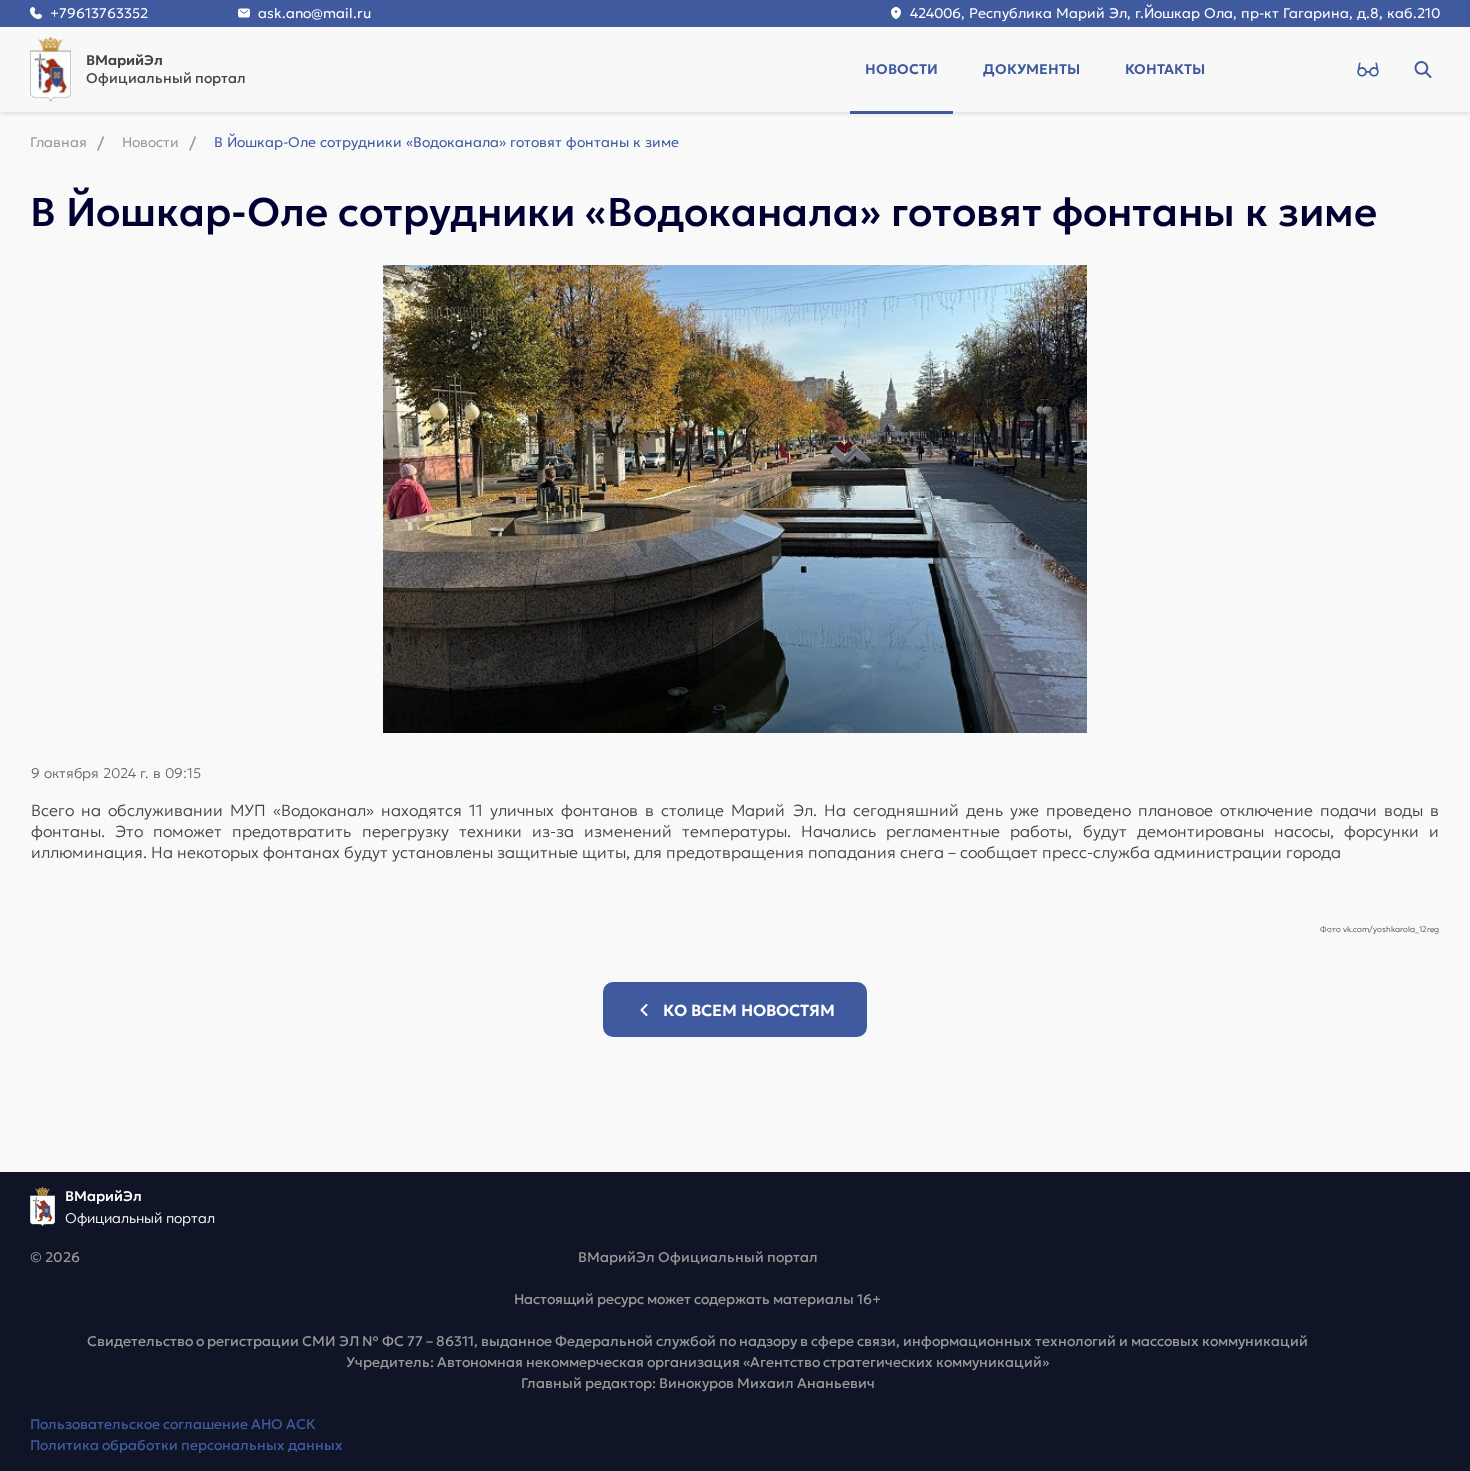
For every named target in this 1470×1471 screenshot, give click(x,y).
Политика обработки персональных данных (186, 1445)
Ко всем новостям (749, 1010)
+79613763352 (99, 13)
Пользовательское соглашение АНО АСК (173, 1424)
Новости (901, 69)
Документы (1031, 69)
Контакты (1165, 69)
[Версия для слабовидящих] (1367, 69)
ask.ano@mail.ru (314, 13)
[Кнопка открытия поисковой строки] (1422, 69)
